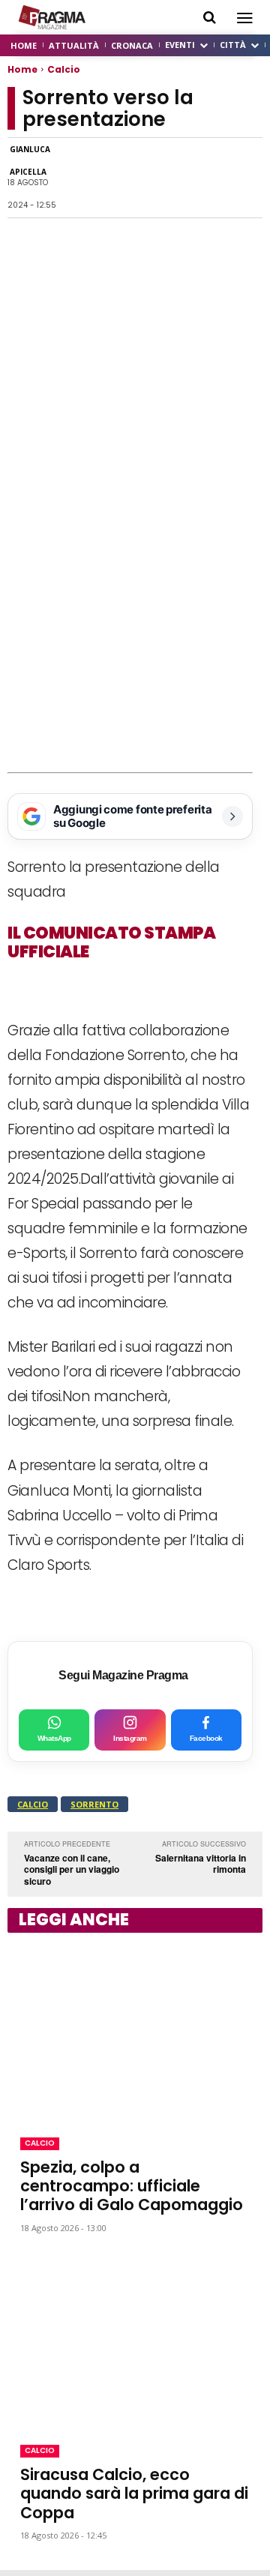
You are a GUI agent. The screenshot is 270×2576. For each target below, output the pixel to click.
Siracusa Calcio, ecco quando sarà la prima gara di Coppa (134, 2493)
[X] (142, 178)
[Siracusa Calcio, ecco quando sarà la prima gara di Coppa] (135, 2339)
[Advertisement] (135, 631)
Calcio (64, 69)
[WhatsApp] (108, 178)
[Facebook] (73, 178)
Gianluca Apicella (30, 160)
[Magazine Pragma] (52, 17)
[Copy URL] (211, 178)
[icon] (210, 18)
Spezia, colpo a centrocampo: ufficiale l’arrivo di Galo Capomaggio (132, 2186)
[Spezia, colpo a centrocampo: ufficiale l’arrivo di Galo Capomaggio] (135, 2032)
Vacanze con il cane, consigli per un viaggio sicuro (72, 1869)
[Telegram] (177, 178)
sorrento (94, 1804)
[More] (247, 178)
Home (22, 69)
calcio (33, 1804)
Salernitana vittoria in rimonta (201, 1864)
